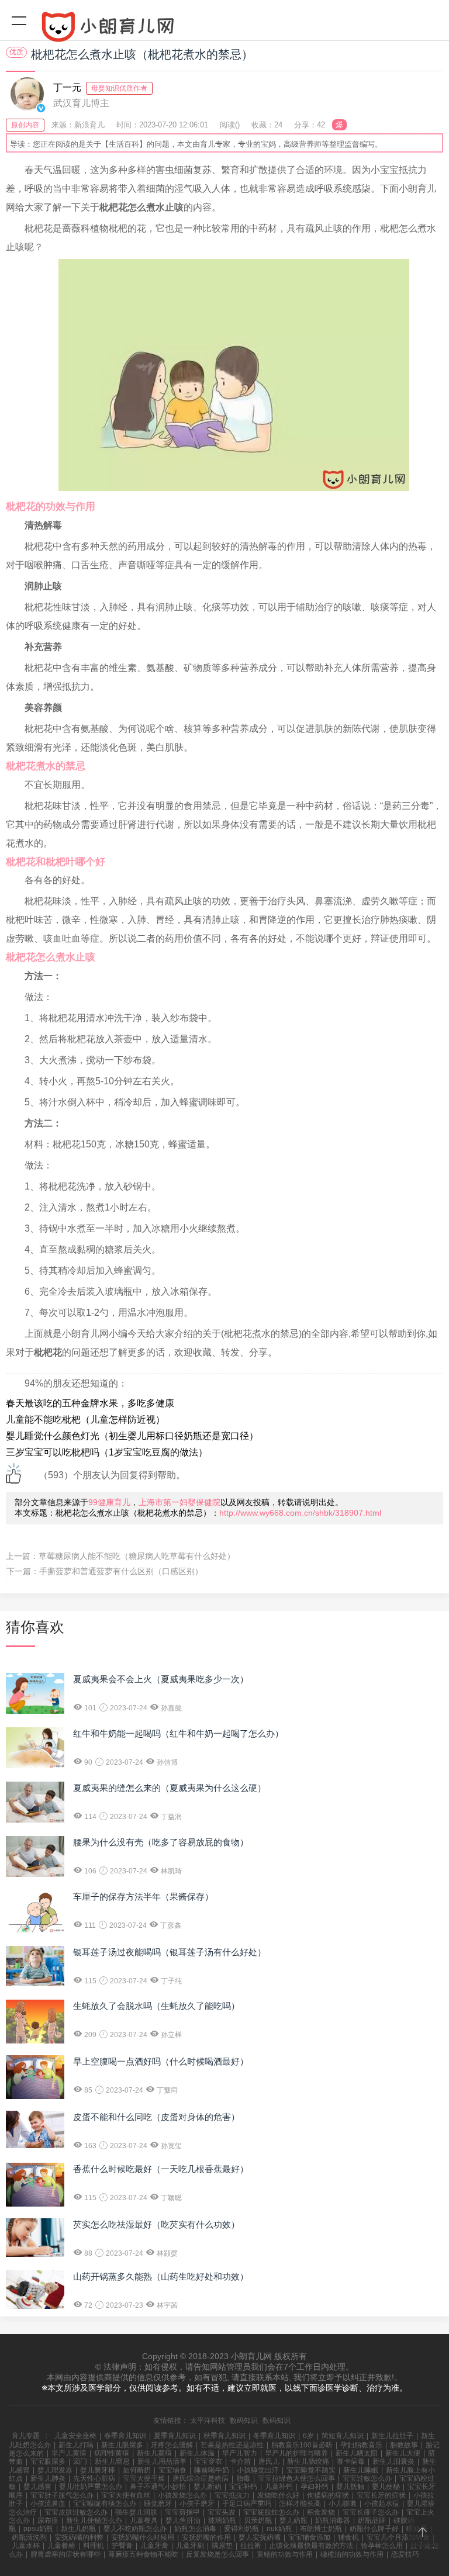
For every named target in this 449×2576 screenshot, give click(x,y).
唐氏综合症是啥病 (201, 2478)
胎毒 (243, 2478)
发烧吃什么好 (278, 2495)
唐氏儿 (269, 2461)
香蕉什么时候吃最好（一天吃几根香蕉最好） (161, 2169)
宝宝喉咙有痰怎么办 (105, 2504)
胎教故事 (404, 2445)
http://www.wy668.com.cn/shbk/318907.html (300, 1513)
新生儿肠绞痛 (308, 2461)
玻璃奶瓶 (222, 2520)
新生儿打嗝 (76, 2445)
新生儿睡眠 (361, 2470)
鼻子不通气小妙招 (158, 2487)
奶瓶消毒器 (333, 2520)
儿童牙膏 (154, 2546)
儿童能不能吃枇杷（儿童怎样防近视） (85, 1420)
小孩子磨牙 (197, 2504)
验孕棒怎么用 (382, 2546)
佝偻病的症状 (328, 2495)
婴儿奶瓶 (293, 2520)
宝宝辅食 (172, 2470)
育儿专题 (26, 2436)
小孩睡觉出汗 (258, 2470)
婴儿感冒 (37, 2487)
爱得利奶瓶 (241, 2529)
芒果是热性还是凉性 (232, 2445)
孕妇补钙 (315, 2487)
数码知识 (244, 2421)
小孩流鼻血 (48, 2504)
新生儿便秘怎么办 (94, 2520)
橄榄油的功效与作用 (352, 2554)
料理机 (94, 2546)
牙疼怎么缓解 (172, 2445)
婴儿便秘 (386, 2487)
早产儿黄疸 (69, 2453)
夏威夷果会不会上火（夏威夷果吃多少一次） (161, 1679)
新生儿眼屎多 (122, 2445)
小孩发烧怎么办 (182, 2495)
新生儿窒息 (112, 2461)
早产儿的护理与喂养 (296, 2453)
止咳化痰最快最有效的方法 (311, 2546)
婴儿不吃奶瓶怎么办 (135, 2529)
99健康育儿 (109, 1502)
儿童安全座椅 (75, 2436)
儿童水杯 (26, 2546)
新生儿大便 (403, 2453)
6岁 (308, 2436)
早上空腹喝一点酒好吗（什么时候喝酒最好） (161, 2061)
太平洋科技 (208, 2421)
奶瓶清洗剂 (29, 2537)
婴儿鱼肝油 (183, 2520)
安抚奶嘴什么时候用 (143, 2537)
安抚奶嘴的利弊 (79, 2537)
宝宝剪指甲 (182, 2512)
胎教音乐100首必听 (302, 2445)
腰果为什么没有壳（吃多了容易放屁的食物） (161, 1842)
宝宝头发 (222, 2512)
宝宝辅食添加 (309, 2537)
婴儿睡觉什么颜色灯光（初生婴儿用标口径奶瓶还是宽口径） (132, 1436)
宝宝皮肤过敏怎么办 (76, 2512)
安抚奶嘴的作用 (206, 2537)
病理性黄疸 (112, 2453)
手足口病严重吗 (247, 2504)
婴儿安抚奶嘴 (260, 2537)
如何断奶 (137, 2470)
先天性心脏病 (94, 2478)
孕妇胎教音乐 (361, 2445)
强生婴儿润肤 (136, 2512)
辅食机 (348, 2537)
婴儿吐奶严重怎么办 (91, 2487)
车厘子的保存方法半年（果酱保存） (143, 1896)
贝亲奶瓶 (258, 2520)
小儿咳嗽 (343, 2504)
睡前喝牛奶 (212, 2470)
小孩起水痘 (382, 2504)
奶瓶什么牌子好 (374, 2529)
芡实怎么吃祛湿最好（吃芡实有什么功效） (156, 2224)
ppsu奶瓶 (38, 2529)
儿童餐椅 (61, 2546)
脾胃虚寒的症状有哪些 (65, 2554)
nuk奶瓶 (279, 2529)
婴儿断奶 (208, 2487)
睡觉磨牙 (158, 2504)
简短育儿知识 (343, 2436)
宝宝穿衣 (208, 2461)
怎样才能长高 (300, 2504)
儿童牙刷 (190, 2546)
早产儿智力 (240, 2453)
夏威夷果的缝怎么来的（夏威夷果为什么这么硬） (170, 1788)
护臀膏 (122, 2546)
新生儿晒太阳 (357, 2453)
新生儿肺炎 (48, 2478)
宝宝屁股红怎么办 (271, 2512)
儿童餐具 (144, 2520)
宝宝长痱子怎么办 (371, 2512)
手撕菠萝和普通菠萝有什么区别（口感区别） (121, 1571)
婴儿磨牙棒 (98, 2470)
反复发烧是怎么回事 (217, 2554)
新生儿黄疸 (154, 2453)
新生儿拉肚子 (392, 2436)
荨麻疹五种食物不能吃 (143, 2554)
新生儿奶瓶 (78, 2529)
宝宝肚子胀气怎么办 (62, 2495)
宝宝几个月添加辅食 (398, 2537)
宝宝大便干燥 (144, 2478)
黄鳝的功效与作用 (285, 2554)
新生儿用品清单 (162, 2461)
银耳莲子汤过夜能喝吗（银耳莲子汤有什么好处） (170, 1952)
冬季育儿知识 (274, 2436)
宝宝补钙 (243, 2487)
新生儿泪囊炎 (393, 2461)
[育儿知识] (224, 29)
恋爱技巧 (405, 2554)
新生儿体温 (197, 2453)
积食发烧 (321, 2512)
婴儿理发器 (55, 2470)
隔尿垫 (222, 2546)
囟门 (80, 2461)
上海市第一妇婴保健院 (179, 1502)
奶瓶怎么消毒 (195, 2529)
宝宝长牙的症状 (381, 2495)
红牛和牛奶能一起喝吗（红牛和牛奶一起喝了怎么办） (178, 1733)
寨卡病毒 (351, 2461)
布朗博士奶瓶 (321, 2529)
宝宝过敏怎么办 (367, 2478)
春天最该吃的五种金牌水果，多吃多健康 (90, 1403)
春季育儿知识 (125, 2436)
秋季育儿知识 (224, 2436)
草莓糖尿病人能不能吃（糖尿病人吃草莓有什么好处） (137, 1556)
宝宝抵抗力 (232, 2495)
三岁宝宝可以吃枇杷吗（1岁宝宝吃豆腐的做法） (107, 1452)
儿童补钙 (279, 2487)
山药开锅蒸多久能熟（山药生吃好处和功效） (161, 2276)
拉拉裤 (251, 2546)
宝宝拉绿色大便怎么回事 (296, 2478)
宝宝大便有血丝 (126, 2495)
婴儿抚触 (350, 2487)
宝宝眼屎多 (48, 2461)
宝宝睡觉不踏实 (311, 2470)
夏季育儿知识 (175, 2436)
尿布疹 (48, 2520)
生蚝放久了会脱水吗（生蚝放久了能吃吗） (156, 2006)
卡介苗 (240, 2461)
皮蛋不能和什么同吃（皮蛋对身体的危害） (156, 2117)
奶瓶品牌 (372, 2520)
